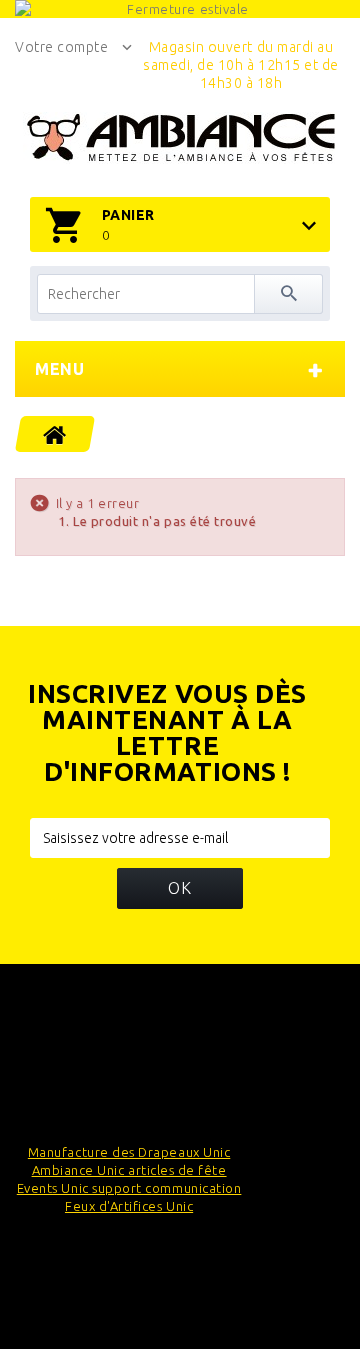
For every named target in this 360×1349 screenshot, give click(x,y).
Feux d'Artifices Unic (129, 1206)
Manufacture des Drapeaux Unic (129, 1152)
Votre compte (61, 47)
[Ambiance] (180, 138)
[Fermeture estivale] (180, 9)
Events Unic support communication (129, 1188)
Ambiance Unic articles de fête (129, 1170)
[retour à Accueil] (55, 434)
